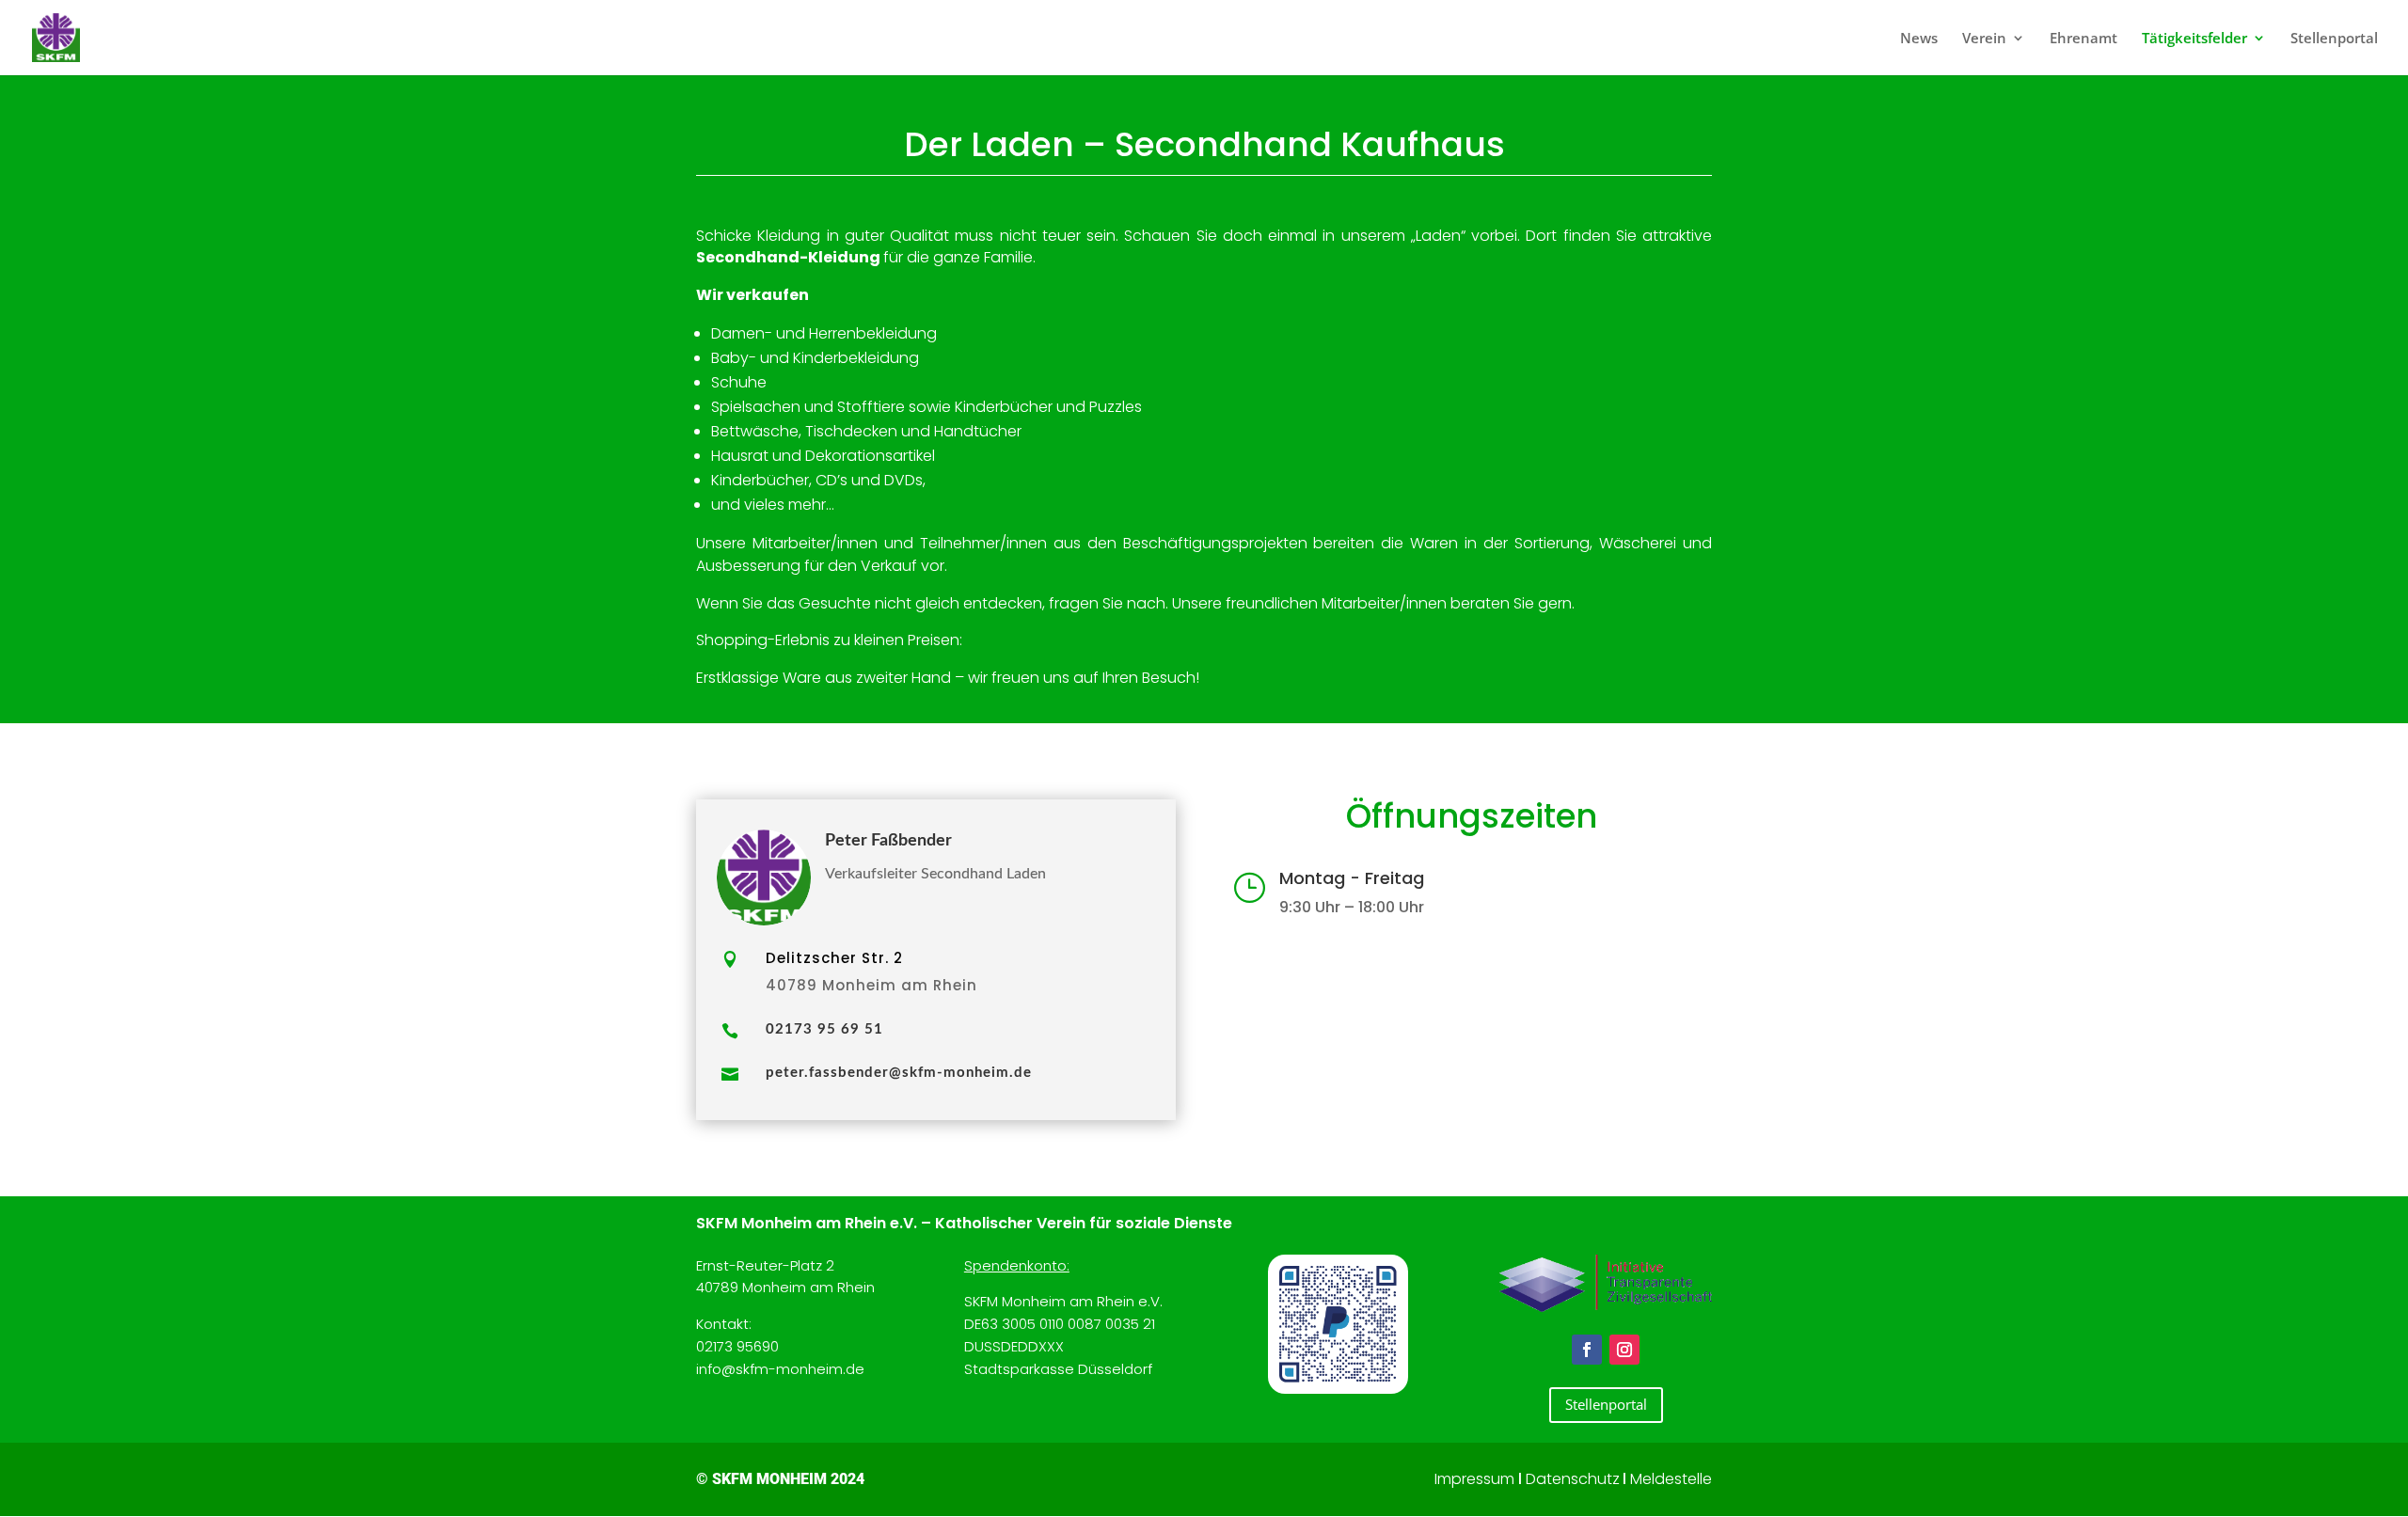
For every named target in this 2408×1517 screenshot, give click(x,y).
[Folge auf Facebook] (1587, 1350)
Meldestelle (1671, 1479)
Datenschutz (1573, 1479)
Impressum (1474, 1479)
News (1919, 39)
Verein (1984, 39)
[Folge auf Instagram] (1624, 1350)
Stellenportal (2334, 39)
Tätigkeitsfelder (2194, 39)
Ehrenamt (2083, 39)
